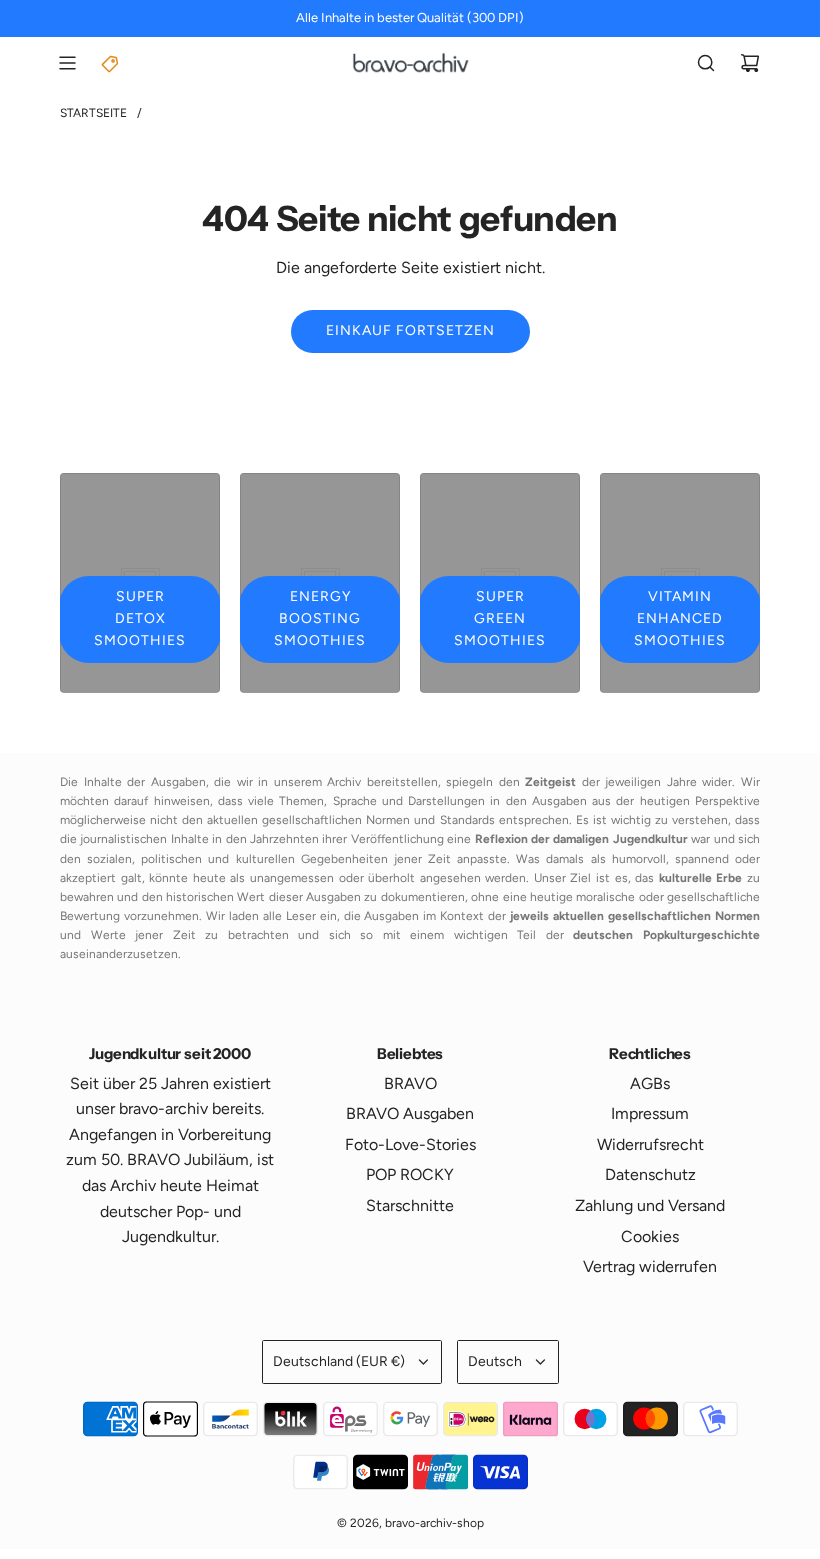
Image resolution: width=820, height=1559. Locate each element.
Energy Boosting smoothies (320, 619)
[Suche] (706, 63)
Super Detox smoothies (140, 619)
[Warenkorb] (750, 63)
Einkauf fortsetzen (410, 330)
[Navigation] (67, 63)
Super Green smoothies (500, 619)
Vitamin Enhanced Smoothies (680, 619)
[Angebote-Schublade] (111, 63)
